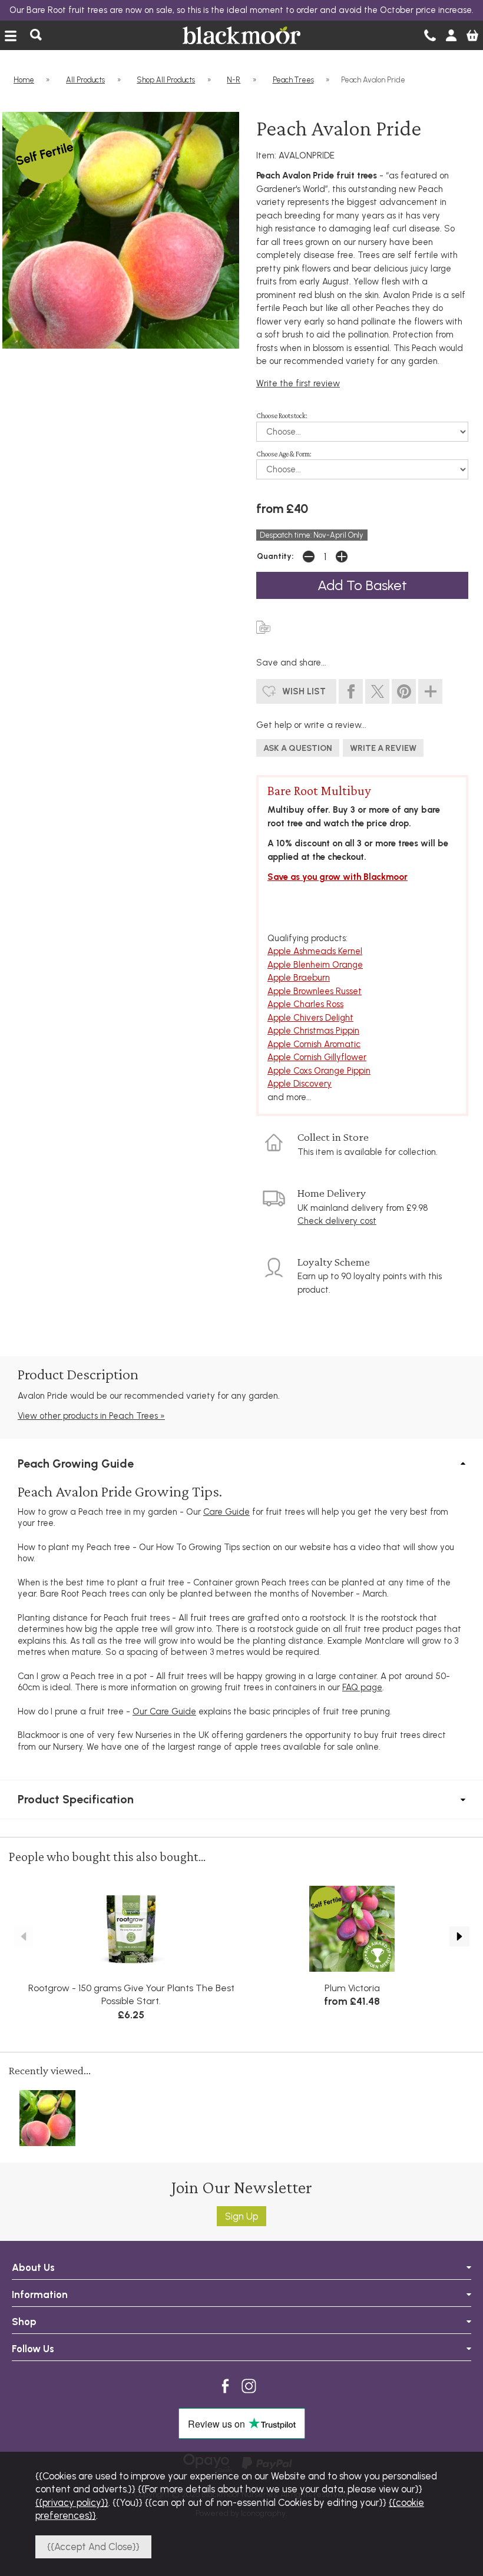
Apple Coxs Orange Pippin (319, 1071)
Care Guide (226, 1512)
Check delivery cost (337, 1221)
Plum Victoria (352, 1988)
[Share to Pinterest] (404, 692)
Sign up (241, 2216)
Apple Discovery (300, 1084)
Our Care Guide (164, 1711)
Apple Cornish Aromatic (314, 1044)
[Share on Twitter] (377, 692)
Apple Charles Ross (305, 1004)
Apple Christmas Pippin (313, 1031)
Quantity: (275, 556)
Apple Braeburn (299, 978)
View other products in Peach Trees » (91, 1416)
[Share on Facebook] (351, 692)
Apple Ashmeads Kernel (315, 951)
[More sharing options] (430, 692)
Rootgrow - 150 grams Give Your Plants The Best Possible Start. (131, 1995)
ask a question (298, 748)
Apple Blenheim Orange (315, 965)
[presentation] (24, 1936)
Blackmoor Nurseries (241, 35)
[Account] (451, 35)
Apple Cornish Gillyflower (317, 1057)
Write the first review (298, 383)
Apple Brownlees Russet (315, 991)
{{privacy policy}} (72, 2502)
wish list (304, 691)
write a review (383, 748)
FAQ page (362, 1687)
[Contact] (430, 35)
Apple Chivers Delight (310, 1018)
